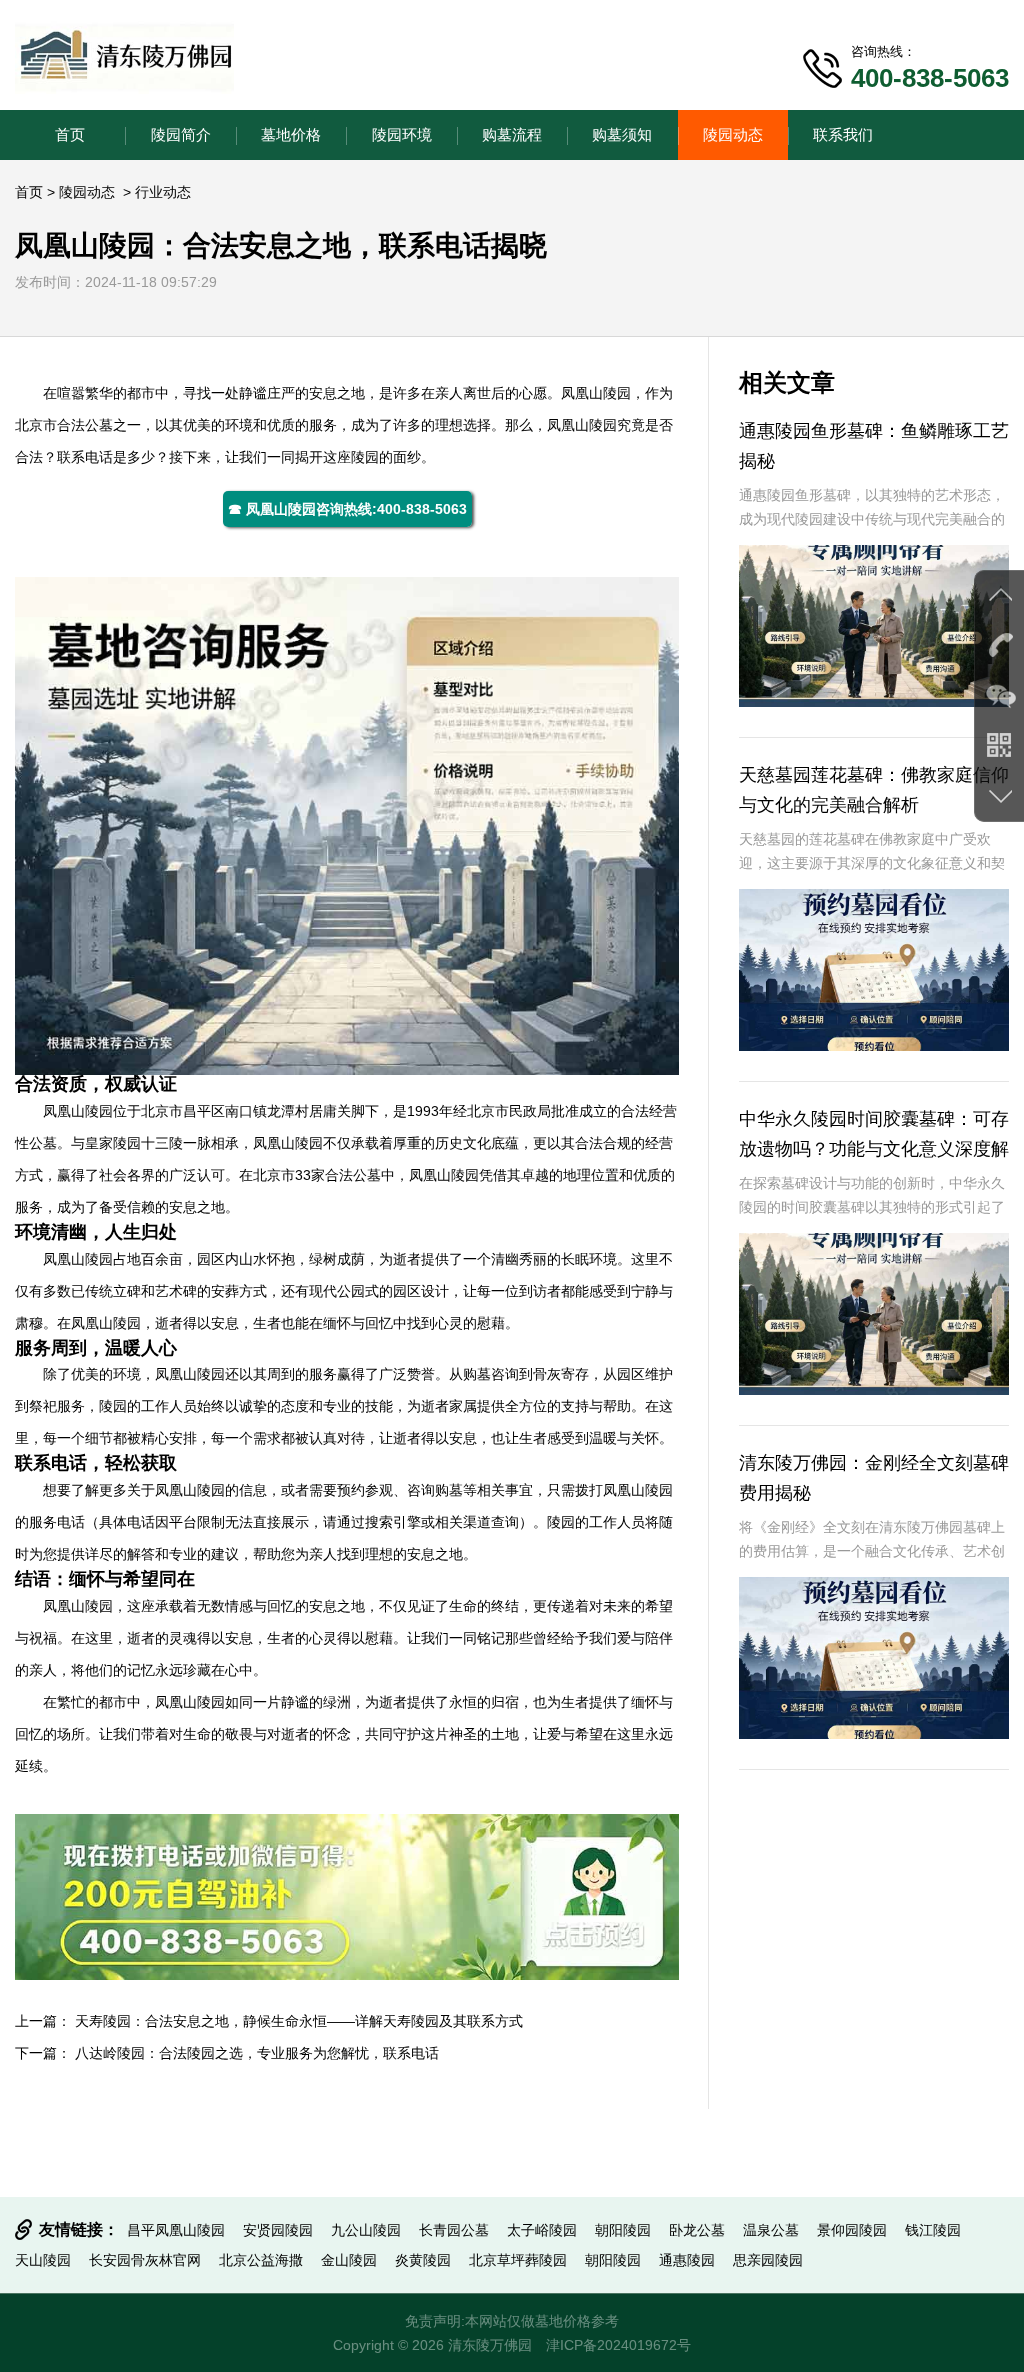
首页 (70, 134)
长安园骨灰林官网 (145, 2260)
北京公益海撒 (261, 2260)
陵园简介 (181, 134)
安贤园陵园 (278, 2230)
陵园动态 (733, 134)
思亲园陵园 (768, 2260)
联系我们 (843, 134)
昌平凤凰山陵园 (176, 2230)
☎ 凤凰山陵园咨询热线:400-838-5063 (347, 509)
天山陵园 (43, 2260)
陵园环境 (402, 134)
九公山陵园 (366, 2230)
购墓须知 (622, 134)
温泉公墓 (771, 2230)
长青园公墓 (454, 2230)
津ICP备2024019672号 (618, 2345)
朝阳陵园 (623, 2230)
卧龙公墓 (697, 2230)
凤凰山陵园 (596, 393)
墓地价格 (291, 134)
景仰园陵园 (852, 2230)
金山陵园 (349, 2260)
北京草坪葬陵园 (518, 2260)
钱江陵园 (933, 2230)
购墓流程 (512, 134)
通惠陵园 (687, 2260)
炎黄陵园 (423, 2260)
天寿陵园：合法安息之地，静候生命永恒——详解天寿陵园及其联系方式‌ (299, 2021)
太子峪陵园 (542, 2230)
